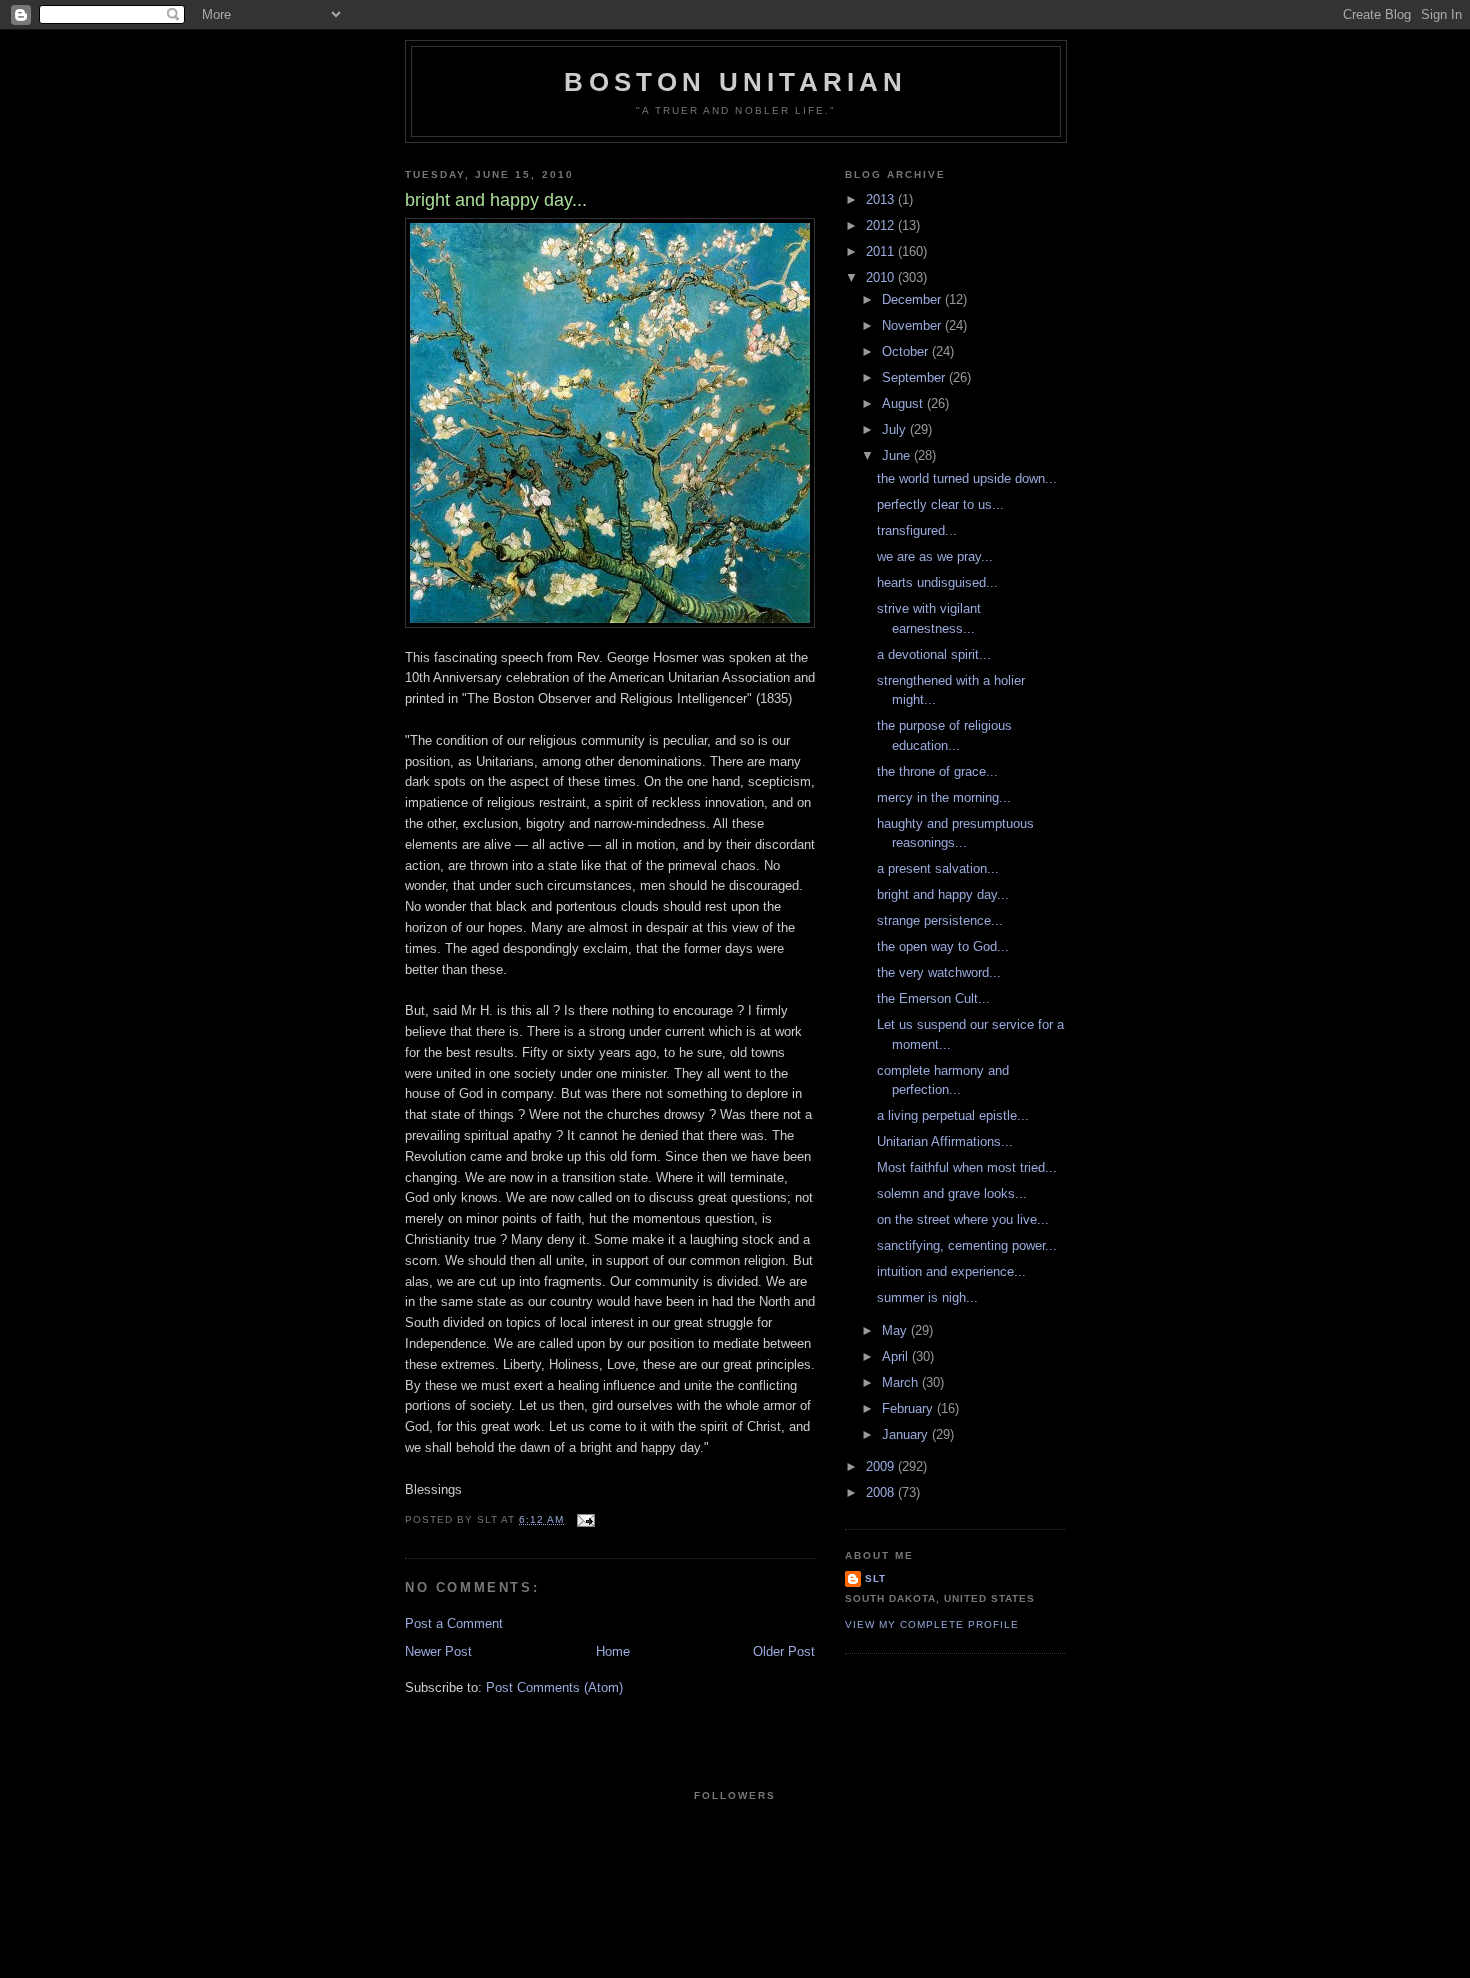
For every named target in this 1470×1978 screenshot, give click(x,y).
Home (613, 1651)
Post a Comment (454, 1623)
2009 (882, 1466)
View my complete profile (932, 1624)
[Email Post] (585, 1519)
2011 (882, 251)
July (896, 429)
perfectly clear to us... (940, 504)
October (907, 351)
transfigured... (917, 530)
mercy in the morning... (944, 797)
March (902, 1382)
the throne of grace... (937, 771)
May (896, 1330)
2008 (882, 1492)
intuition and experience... (951, 1271)
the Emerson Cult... (933, 998)
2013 (882, 199)
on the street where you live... (963, 1219)
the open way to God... (943, 946)
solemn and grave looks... (952, 1193)
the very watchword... (939, 972)
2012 (882, 225)
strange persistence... (940, 920)
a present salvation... (938, 868)
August (904, 403)
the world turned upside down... (967, 478)
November (913, 325)
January (907, 1434)
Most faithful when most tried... (967, 1167)
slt (875, 1578)
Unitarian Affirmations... (945, 1141)
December (913, 299)
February (909, 1408)
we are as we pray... (935, 556)
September (915, 377)
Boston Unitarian (735, 82)
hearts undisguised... (937, 582)
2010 (882, 277)
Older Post (784, 1651)
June (898, 455)
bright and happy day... (943, 894)
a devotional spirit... (934, 654)
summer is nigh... (927, 1297)
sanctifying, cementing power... (967, 1245)
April (897, 1356)
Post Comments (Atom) (554, 1687)
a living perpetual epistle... (953, 1115)
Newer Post (438, 1651)
